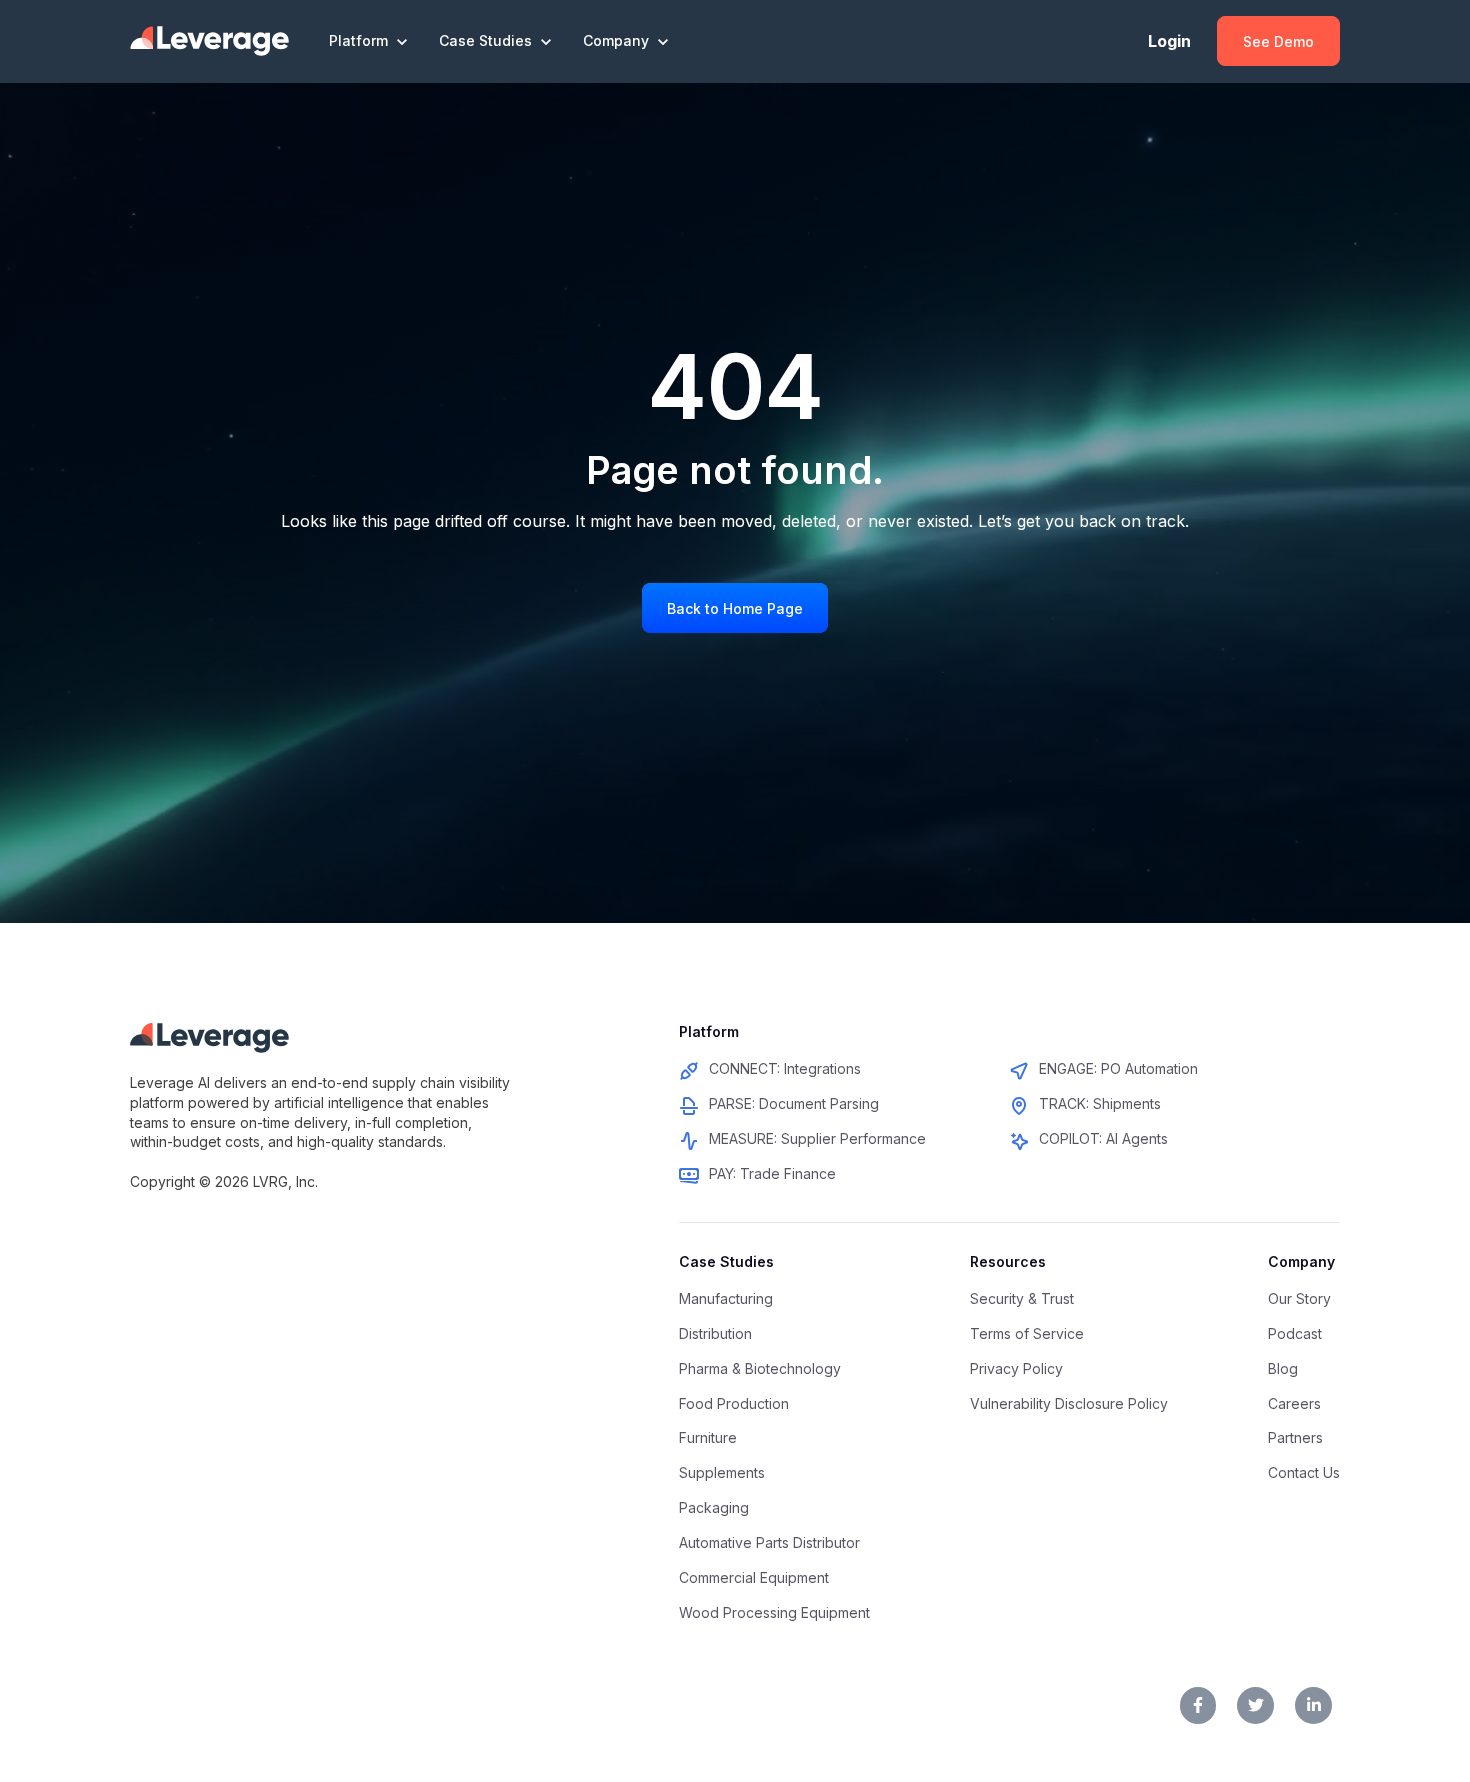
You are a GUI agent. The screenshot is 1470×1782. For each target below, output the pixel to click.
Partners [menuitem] (1295, 1437)
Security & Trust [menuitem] (1022, 1298)
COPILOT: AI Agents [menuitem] (1103, 1138)
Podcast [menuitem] (1295, 1333)
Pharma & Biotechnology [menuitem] (760, 1368)
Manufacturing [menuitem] (726, 1298)
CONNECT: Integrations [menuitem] (785, 1068)
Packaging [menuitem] (714, 1507)
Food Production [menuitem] (734, 1403)
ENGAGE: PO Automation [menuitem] (1118, 1068)
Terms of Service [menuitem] (1027, 1333)
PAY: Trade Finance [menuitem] (772, 1173)
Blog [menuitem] (1283, 1368)
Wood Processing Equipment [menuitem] (774, 1612)
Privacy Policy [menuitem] (1016, 1368)
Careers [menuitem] (1294, 1403)
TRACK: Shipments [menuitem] (1100, 1103)
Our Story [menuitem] (1299, 1298)
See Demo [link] (1278, 41)
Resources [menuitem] (1008, 1261)
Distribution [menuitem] (715, 1333)
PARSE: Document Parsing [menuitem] (794, 1103)
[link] (209, 40)
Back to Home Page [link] (735, 608)
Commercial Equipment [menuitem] (754, 1577)
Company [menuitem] (1301, 1261)
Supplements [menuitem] (722, 1472)
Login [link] (1169, 41)
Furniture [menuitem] (708, 1437)
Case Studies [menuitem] (726, 1261)
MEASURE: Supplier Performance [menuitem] (817, 1138)
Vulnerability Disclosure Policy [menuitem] (1069, 1403)
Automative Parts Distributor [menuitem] (769, 1542)
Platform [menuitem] (709, 1031)
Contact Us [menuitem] (1304, 1472)
